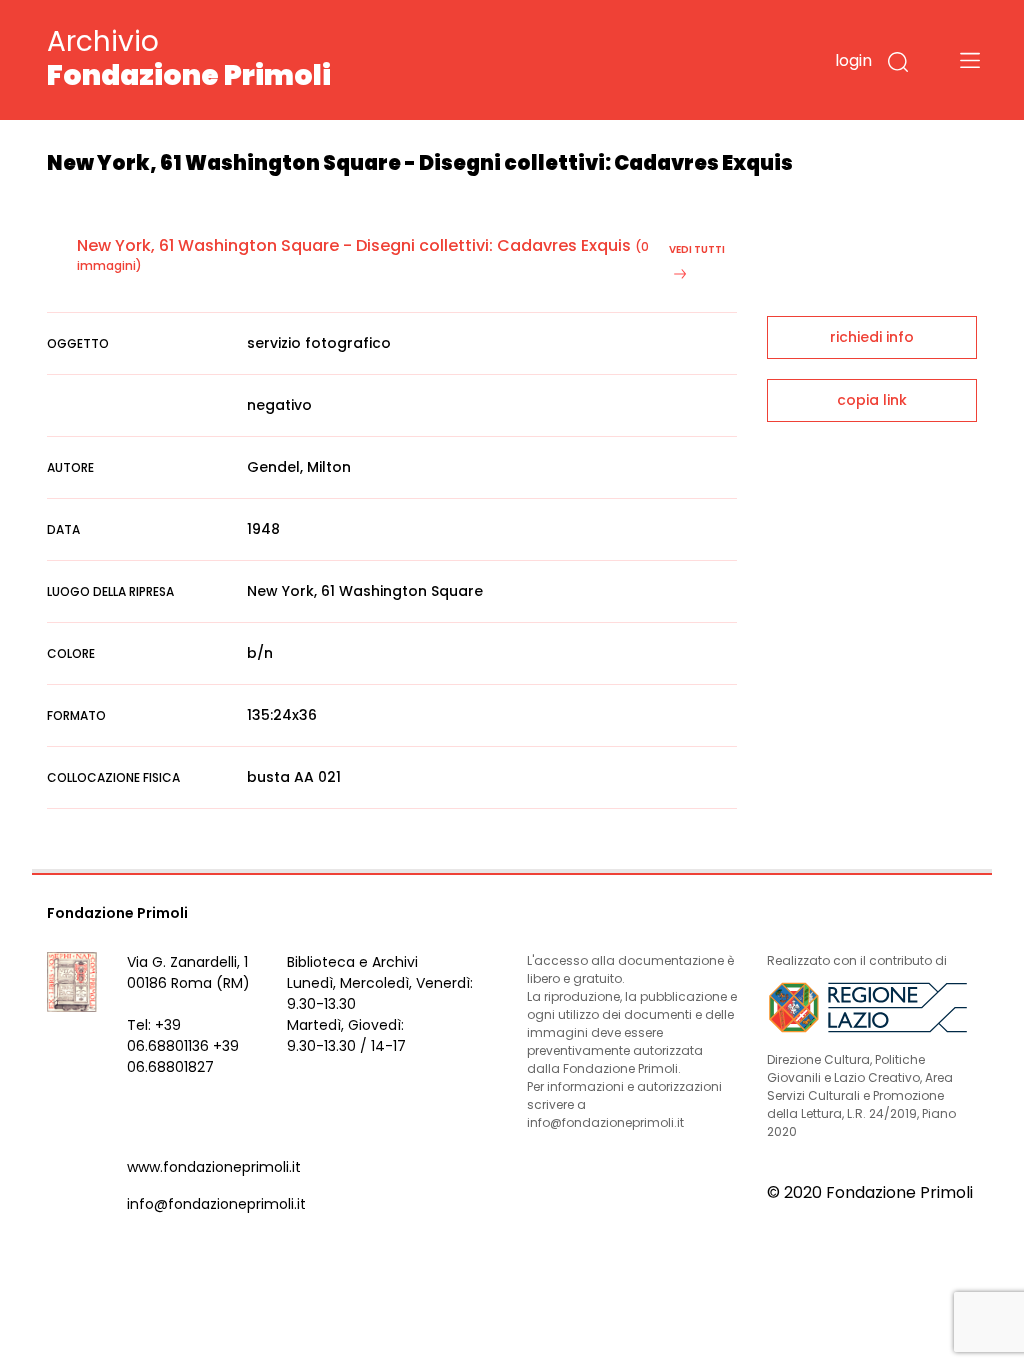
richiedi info (872, 337)
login (853, 60)
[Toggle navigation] (970, 60)
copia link (872, 400)
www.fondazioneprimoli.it (214, 1167)
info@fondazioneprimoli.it (216, 1204)
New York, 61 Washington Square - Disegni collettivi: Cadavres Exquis (354, 245)
